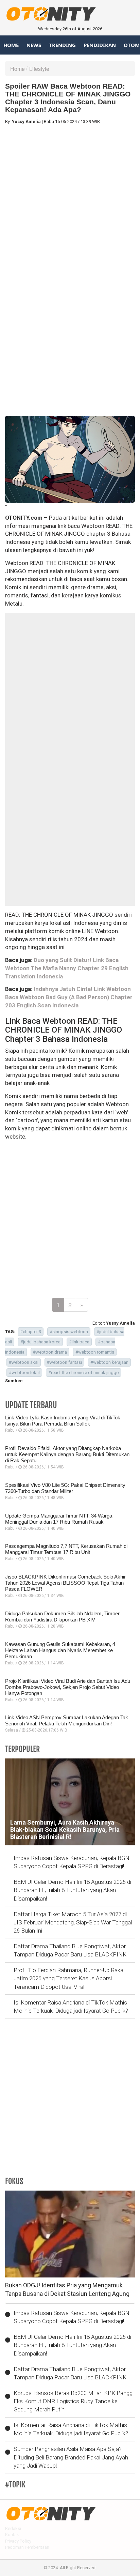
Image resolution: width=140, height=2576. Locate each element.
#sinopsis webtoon (69, 1332)
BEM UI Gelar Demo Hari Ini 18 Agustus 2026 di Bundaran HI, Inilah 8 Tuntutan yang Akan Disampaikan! (72, 1890)
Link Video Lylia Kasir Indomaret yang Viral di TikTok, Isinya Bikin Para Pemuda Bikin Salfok (63, 1421)
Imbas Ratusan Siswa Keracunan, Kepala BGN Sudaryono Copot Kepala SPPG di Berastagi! (72, 1862)
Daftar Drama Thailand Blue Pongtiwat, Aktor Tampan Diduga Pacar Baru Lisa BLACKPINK (70, 1950)
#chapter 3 (31, 1332)
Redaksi (13, 2528)
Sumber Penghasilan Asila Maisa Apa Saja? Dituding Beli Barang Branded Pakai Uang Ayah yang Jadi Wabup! (71, 2457)
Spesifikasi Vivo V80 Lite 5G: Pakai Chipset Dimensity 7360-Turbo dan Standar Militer (65, 1488)
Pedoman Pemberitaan (27, 2547)
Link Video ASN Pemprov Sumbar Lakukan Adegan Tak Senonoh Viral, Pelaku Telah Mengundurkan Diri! (67, 1720)
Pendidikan (100, 45)
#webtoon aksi (24, 1362)
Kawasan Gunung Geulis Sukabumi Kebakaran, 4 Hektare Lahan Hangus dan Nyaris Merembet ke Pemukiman (60, 1650)
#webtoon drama (50, 1352)
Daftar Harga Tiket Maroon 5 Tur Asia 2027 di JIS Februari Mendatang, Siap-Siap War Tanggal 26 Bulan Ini (73, 1923)
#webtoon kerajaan (109, 1362)
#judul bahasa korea (40, 1342)
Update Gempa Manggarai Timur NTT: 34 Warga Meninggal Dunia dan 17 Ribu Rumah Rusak (59, 1519)
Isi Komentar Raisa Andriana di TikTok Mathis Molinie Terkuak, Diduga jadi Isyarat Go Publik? (71, 2007)
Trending (62, 45)
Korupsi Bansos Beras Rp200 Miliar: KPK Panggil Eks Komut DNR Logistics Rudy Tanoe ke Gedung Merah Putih (74, 2401)
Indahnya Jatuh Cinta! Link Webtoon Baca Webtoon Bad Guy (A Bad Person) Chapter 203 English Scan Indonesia (69, 997)
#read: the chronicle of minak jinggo (84, 1373)
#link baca (79, 1342)
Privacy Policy (18, 2541)
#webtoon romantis (95, 1352)
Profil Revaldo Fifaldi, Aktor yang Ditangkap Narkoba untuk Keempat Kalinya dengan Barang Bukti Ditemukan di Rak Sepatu (67, 1454)
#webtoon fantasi (64, 1362)
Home (11, 45)
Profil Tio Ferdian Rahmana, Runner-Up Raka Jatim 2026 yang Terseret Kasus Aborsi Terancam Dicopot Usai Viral (68, 1978)
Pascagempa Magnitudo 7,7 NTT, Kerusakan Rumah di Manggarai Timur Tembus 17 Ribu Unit (66, 1549)
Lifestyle (39, 69)
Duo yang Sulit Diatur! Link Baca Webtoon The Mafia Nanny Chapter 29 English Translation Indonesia (67, 968)
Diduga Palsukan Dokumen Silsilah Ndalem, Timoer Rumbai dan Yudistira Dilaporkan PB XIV (62, 1617)
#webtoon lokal (24, 1373)
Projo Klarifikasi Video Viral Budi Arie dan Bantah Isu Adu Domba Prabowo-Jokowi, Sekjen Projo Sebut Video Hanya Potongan (68, 1687)
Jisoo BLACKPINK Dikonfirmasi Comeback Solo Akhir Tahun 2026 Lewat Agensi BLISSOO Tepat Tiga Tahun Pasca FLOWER (65, 1583)
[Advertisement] (70, 200)
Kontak (12, 2535)
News (34, 45)
